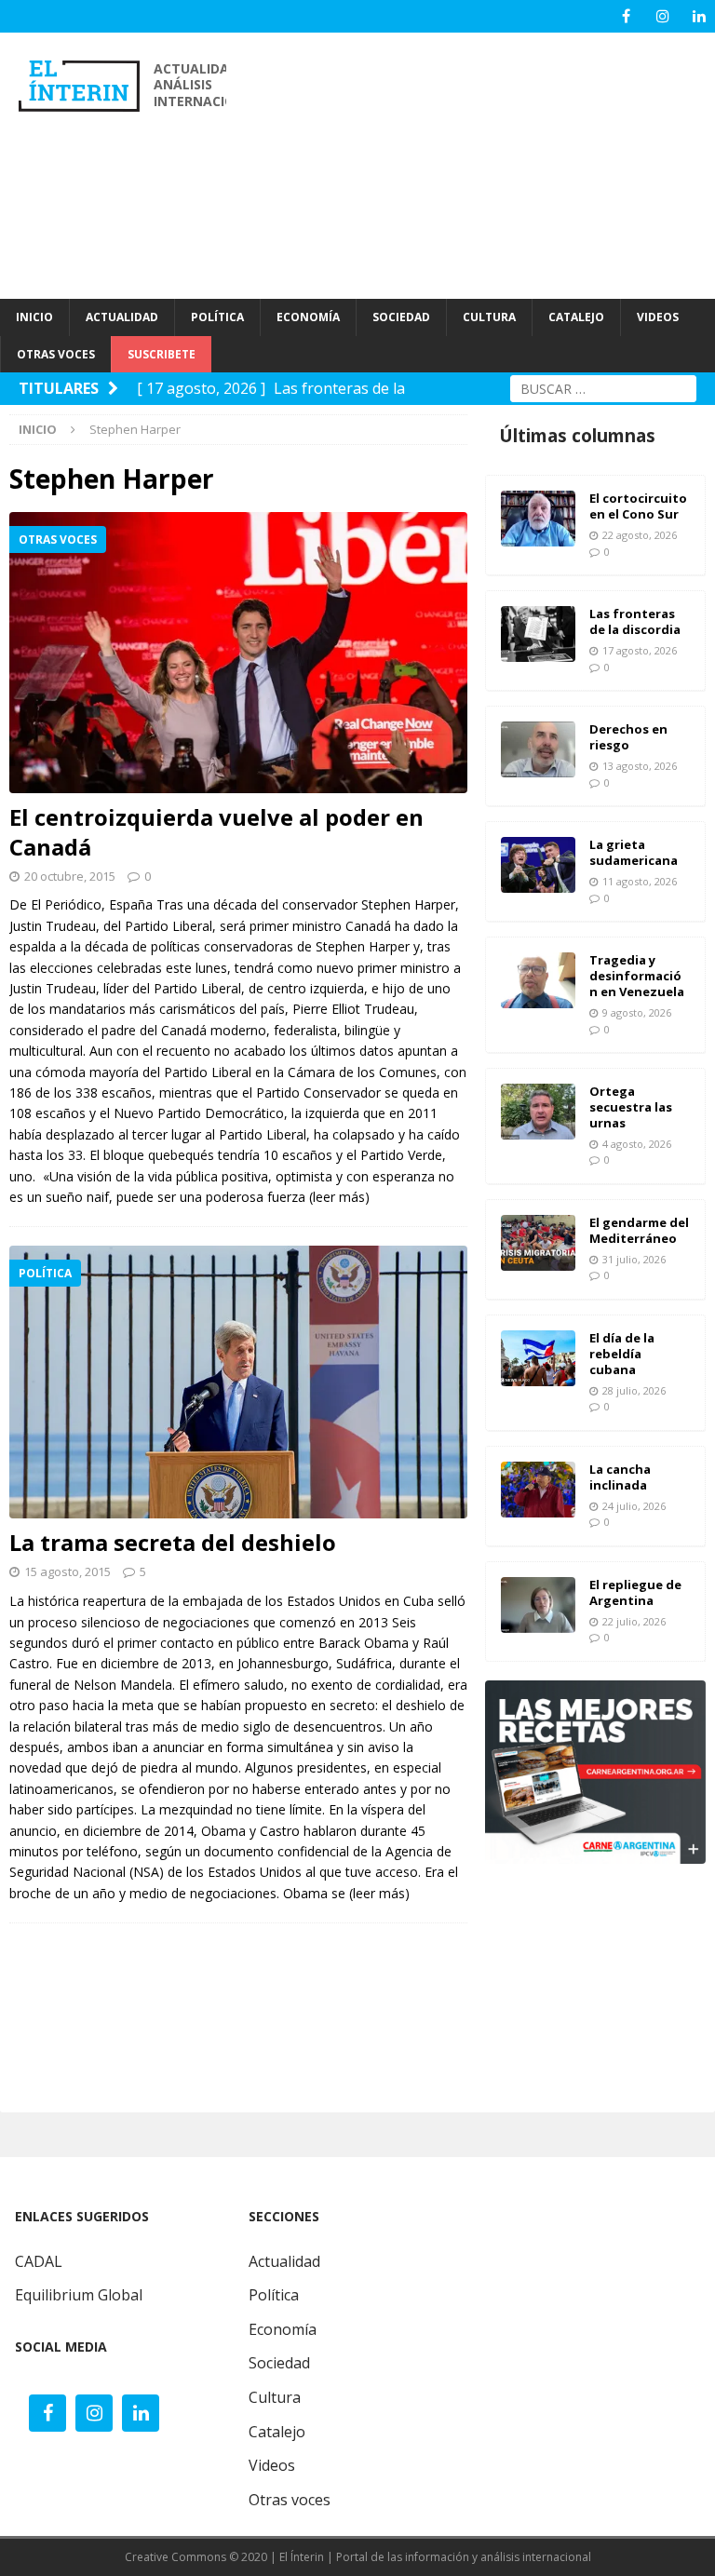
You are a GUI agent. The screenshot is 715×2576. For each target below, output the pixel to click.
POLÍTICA (217, 317)
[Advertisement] (480, 163)
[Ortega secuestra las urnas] (538, 1112)
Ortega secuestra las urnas (631, 1107)
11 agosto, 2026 (640, 881)
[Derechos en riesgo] (538, 749)
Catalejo (277, 2432)
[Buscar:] (603, 387)
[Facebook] (626, 16)
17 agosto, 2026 (640, 650)
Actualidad (284, 2261)
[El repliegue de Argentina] (538, 1605)
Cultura (275, 2397)
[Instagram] (662, 16)
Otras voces (290, 2500)
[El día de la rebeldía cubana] (538, 1358)
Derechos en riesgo (628, 737)
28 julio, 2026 (634, 1390)
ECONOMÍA (308, 317)
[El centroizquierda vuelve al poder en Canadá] (238, 653)
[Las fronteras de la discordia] (538, 634)
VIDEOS (658, 317)
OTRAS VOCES (56, 354)
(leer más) (339, 1197)
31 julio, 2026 (634, 1259)
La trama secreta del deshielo (173, 1542)
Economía (283, 2329)
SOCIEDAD (401, 317)
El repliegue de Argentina (635, 1592)
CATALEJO (576, 317)
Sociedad (279, 2363)
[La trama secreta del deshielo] (238, 1382)
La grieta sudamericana (634, 852)
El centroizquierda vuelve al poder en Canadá (216, 832)
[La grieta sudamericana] (538, 865)
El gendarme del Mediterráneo (639, 1230)
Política (274, 2295)
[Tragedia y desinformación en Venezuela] (538, 980)
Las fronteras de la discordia (635, 621)
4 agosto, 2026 (637, 1144)
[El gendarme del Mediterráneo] (538, 1243)
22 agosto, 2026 (640, 535)
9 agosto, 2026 (637, 1012)
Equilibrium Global (79, 2295)
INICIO (34, 317)
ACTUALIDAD (122, 317)
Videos (272, 2465)
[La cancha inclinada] (538, 1490)
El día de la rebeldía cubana (622, 1354)
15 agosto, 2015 (67, 1571)
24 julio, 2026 (634, 1506)
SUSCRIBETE (162, 354)
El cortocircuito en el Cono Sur (638, 506)
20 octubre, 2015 (70, 876)
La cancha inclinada (620, 1477)
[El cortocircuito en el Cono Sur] (538, 519)
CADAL (39, 2261)
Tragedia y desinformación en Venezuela (637, 976)
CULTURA (489, 317)
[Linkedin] (699, 16)
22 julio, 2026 (634, 1621)
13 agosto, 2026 (640, 766)
